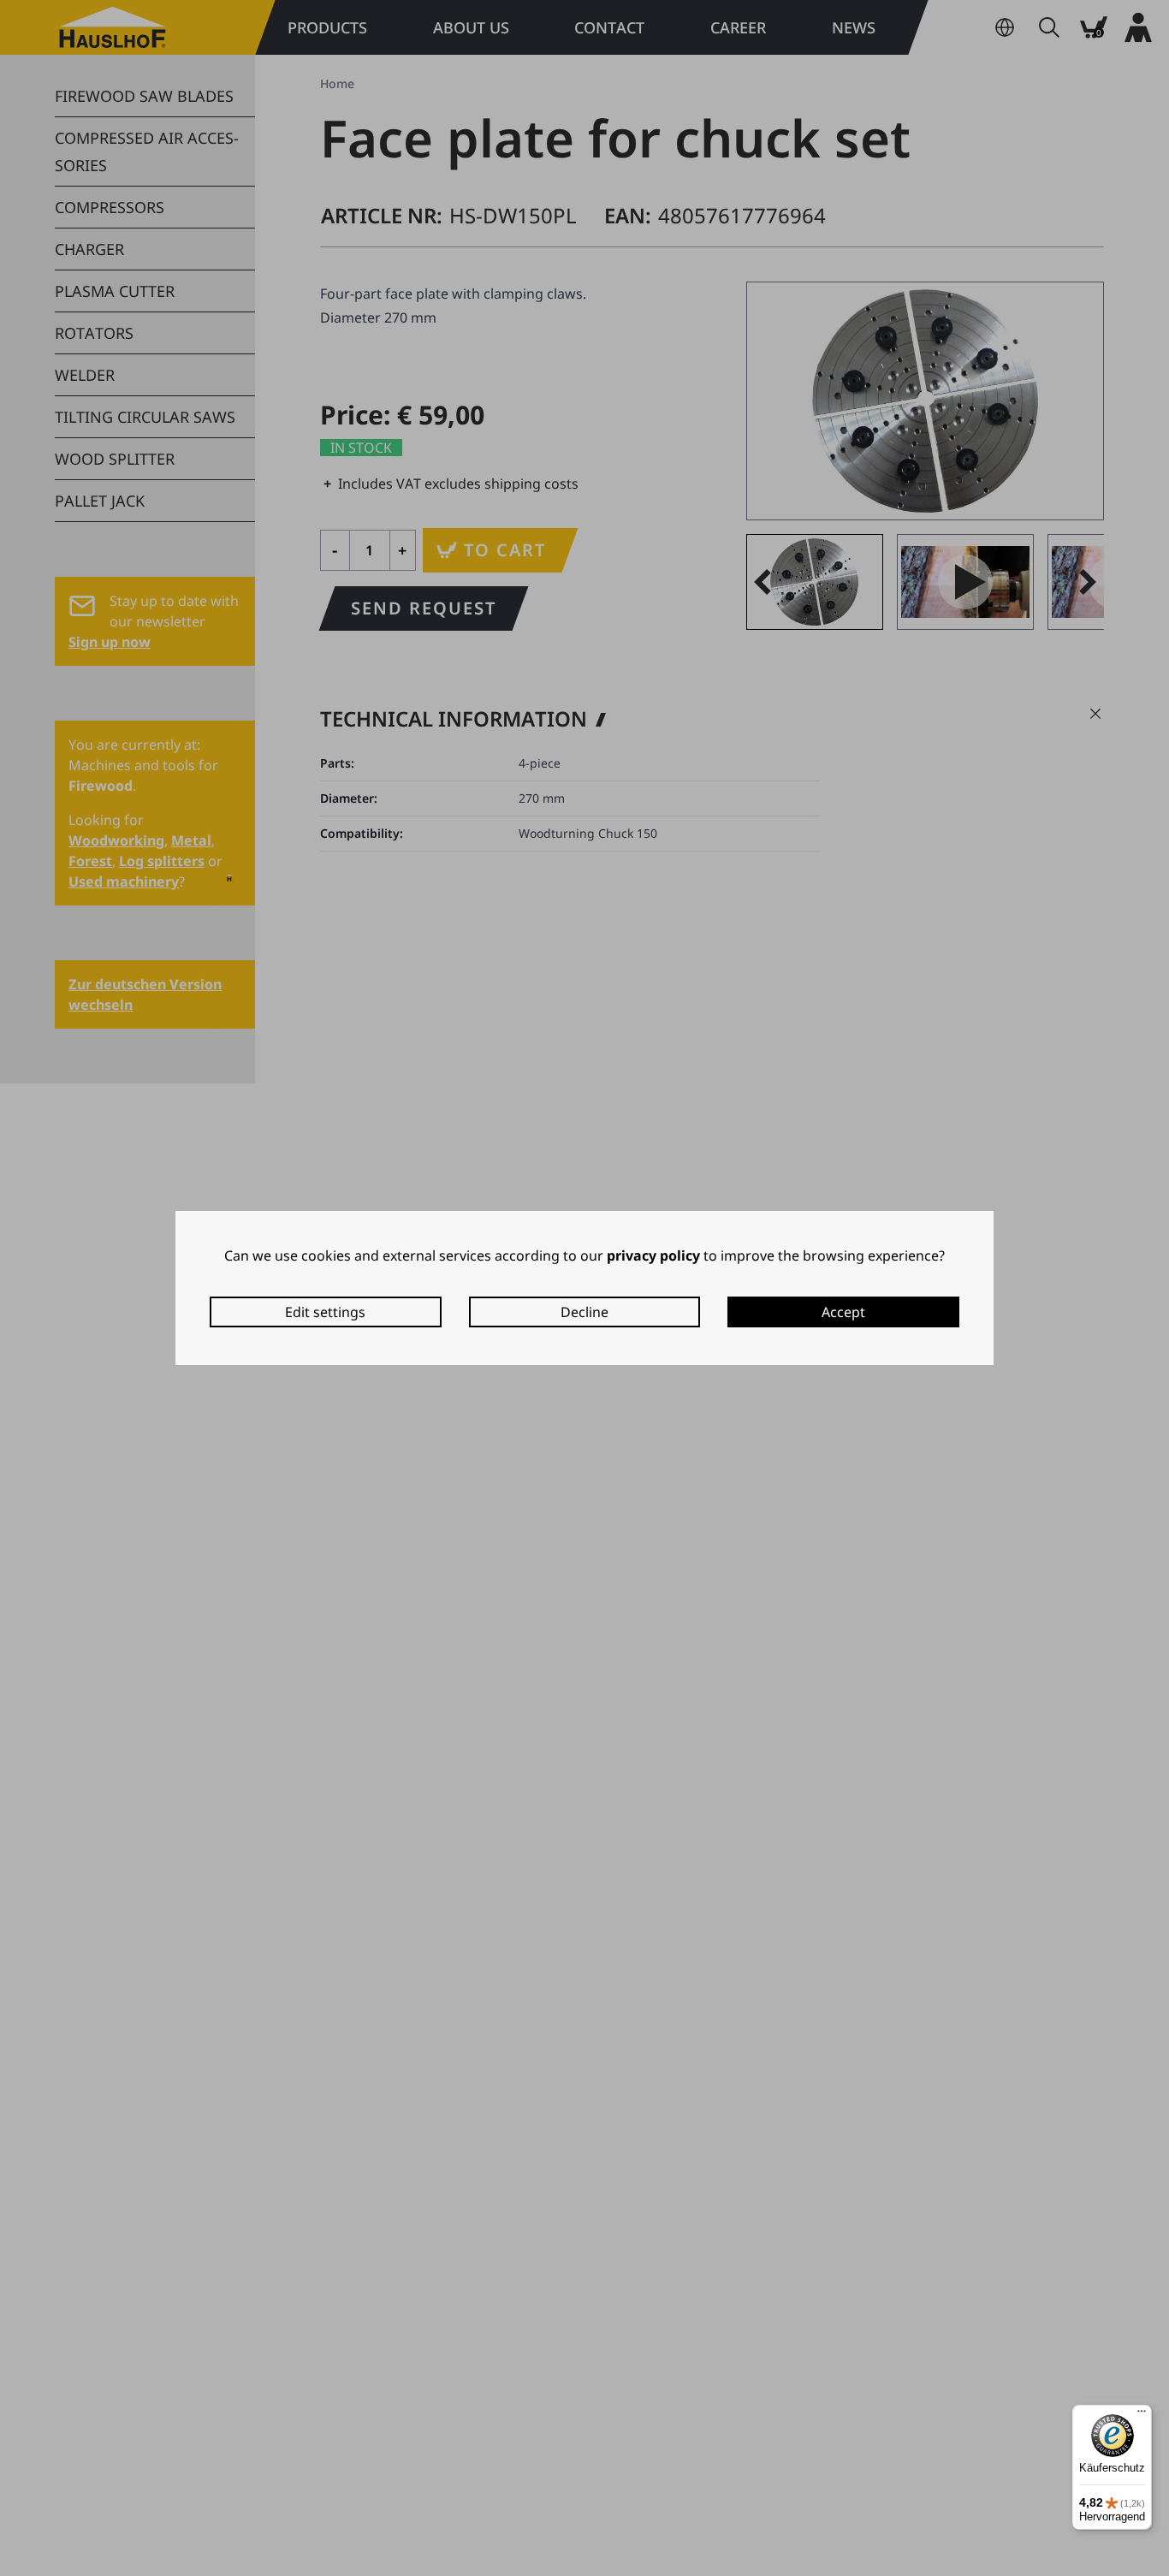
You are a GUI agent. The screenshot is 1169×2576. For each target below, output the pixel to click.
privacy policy (653, 1255)
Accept (843, 1312)
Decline (584, 1312)
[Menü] (1142, 2415)
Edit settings (325, 1312)
